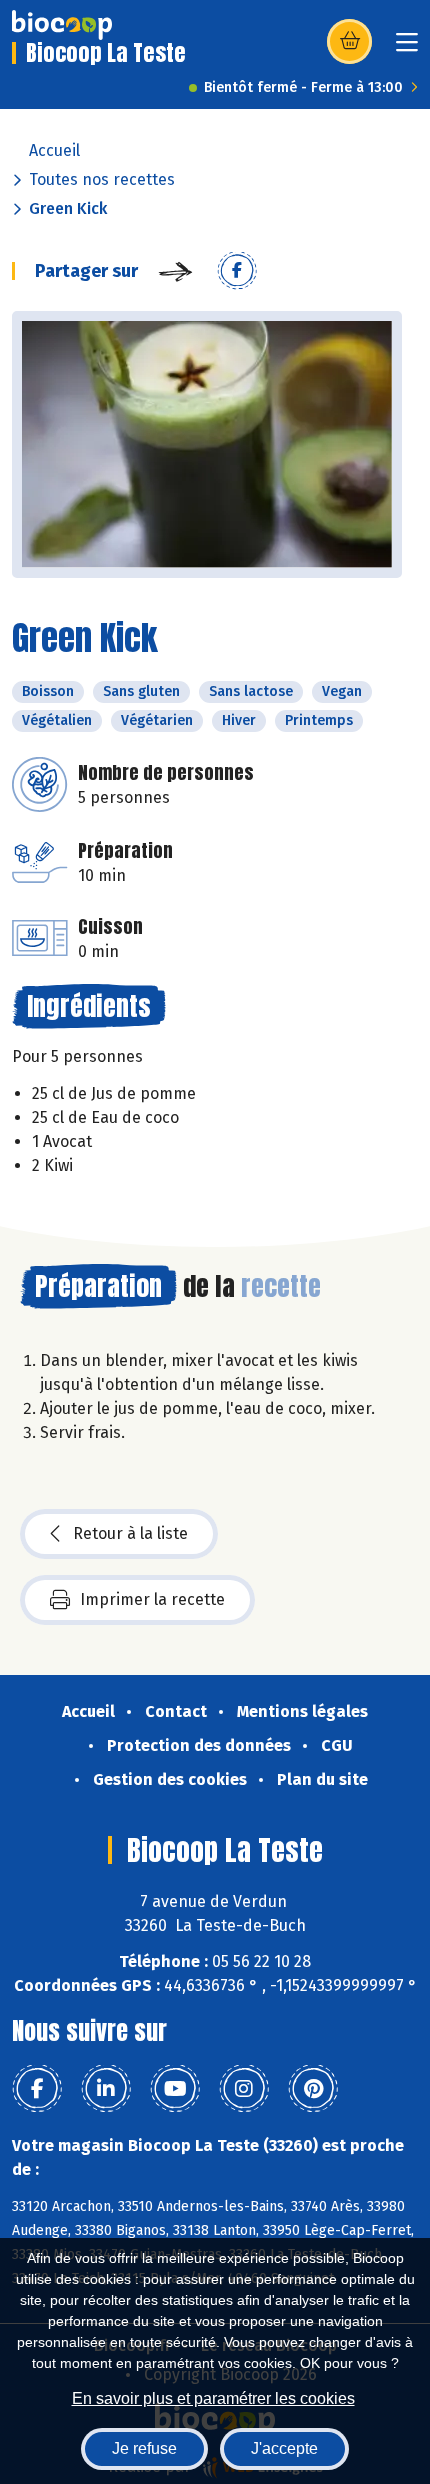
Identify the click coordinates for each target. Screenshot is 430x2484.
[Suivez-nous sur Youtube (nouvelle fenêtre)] (175, 2089)
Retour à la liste (130, 1533)
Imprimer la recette (152, 1599)
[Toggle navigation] (407, 48)
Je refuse (144, 2448)
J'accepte (284, 2448)
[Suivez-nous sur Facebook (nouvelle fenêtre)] (37, 2089)
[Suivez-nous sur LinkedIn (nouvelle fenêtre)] (106, 2089)
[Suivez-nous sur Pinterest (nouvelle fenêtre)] (313, 2089)
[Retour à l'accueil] (62, 25)
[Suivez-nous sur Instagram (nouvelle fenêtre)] (244, 2089)
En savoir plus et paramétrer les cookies (213, 2398)
